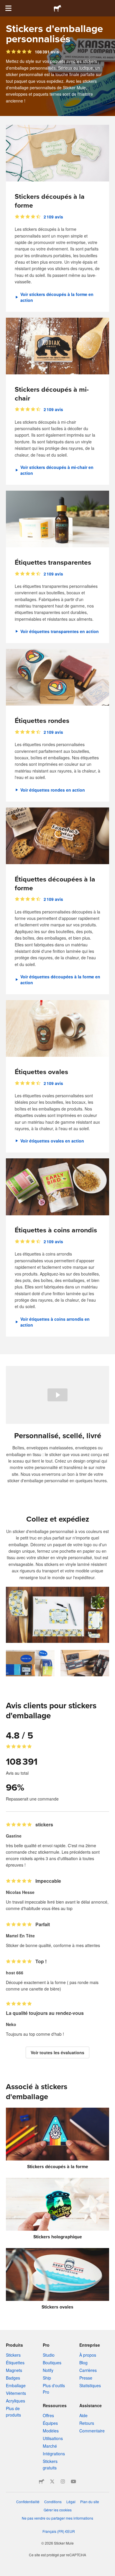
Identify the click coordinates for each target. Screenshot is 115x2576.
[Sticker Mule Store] (42, 2481)
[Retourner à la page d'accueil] (57, 8)
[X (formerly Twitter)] (52, 2481)
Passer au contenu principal (4, 4)
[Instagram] (63, 2481)
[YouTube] (73, 2481)
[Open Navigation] (8, 8)
